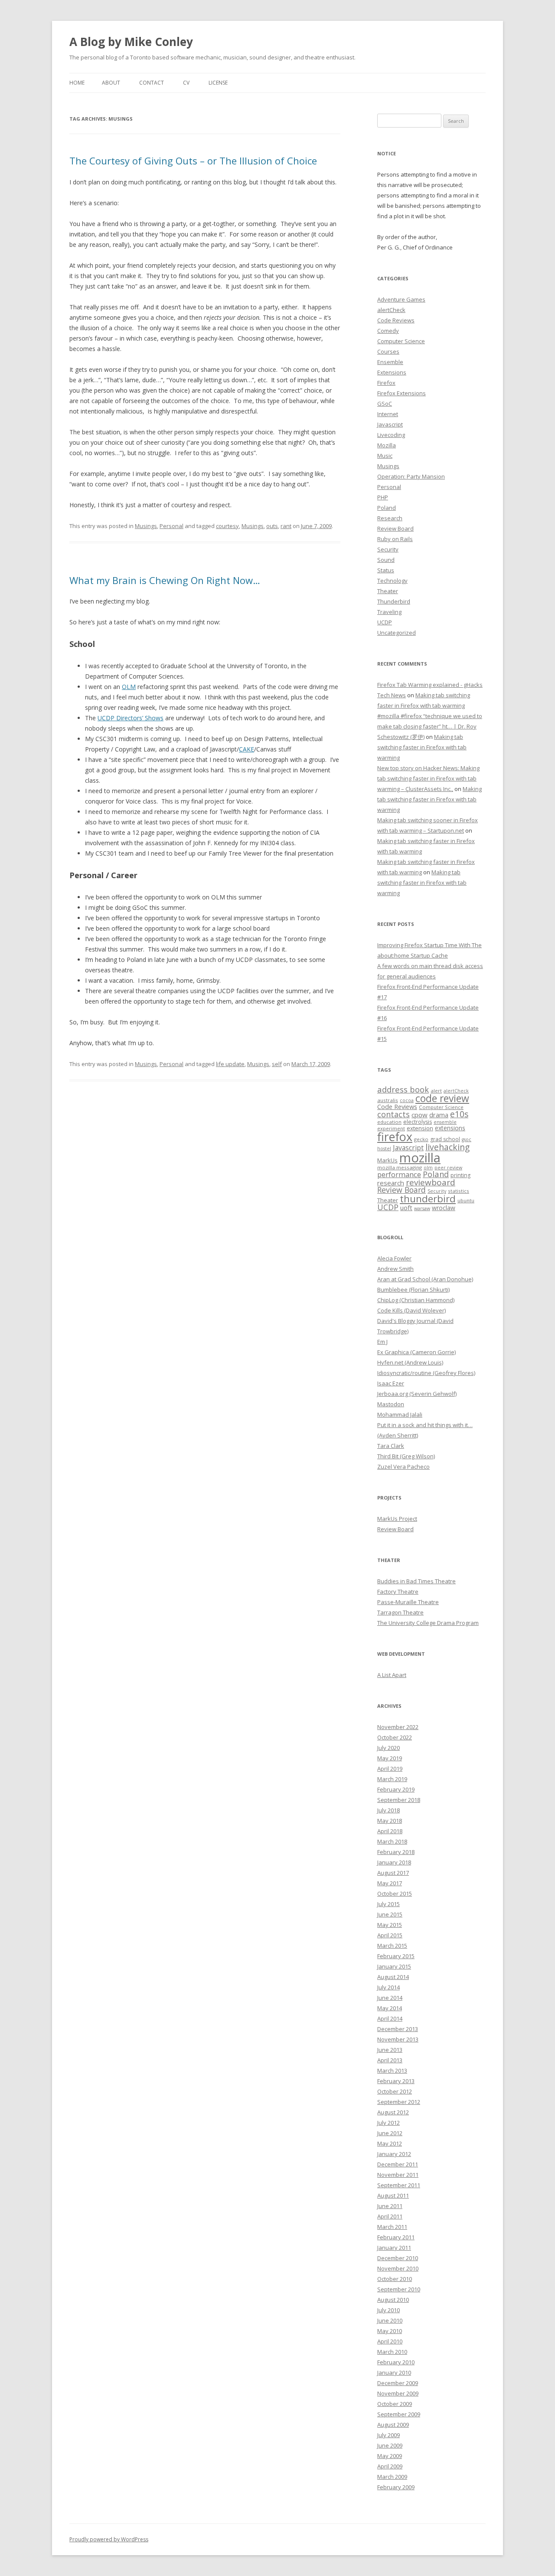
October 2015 (395, 1893)
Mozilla (387, 445)
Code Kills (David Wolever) (411, 1310)
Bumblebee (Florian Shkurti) (413, 1290)
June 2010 (390, 2320)
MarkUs (387, 1160)
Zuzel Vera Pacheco (403, 1467)
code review (442, 1098)
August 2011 (393, 2195)
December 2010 (398, 2258)
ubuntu (466, 1200)
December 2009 (398, 2383)
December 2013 (398, 2029)
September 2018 (399, 1800)
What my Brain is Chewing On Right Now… (165, 580)
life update (230, 1064)
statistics (459, 1191)
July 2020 (388, 1748)
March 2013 (392, 2071)
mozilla (420, 1158)
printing (460, 1175)
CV (186, 83)
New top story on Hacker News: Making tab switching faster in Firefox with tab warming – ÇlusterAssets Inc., (428, 778)
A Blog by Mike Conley (131, 42)
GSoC (385, 404)
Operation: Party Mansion (411, 476)
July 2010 (388, 2310)
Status (386, 570)
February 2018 (396, 1852)
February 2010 (396, 2362)
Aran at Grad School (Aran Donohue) (425, 1279)
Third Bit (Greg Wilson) (406, 1456)
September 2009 (399, 2414)
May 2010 (390, 2331)
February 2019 (396, 1789)
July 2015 (388, 1904)
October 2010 (395, 2279)
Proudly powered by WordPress (109, 2539)
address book (403, 1089)
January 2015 (394, 1966)
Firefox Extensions (402, 393)
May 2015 (390, 1925)
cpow (420, 1115)
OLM (129, 687)
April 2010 (390, 2341)
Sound (386, 560)
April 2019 (390, 1769)
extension (420, 1128)
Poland (387, 508)
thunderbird (428, 1199)
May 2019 (390, 1758)
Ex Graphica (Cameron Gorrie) (416, 1352)
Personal (171, 526)
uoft (406, 1208)
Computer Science (401, 341)
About (111, 83)
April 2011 (390, 2216)
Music (385, 456)
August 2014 (393, 1977)
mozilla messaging (400, 1167)
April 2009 (390, 2466)
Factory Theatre (398, 1592)
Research (390, 518)
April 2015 (390, 1935)
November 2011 (398, 2175)
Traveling (389, 612)
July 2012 (388, 2123)
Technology (392, 581)
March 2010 (392, 2352)
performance (399, 1174)
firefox (395, 1137)
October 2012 (395, 2091)
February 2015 (396, 1956)
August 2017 (393, 1873)
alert (436, 1091)
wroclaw (444, 1208)
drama (439, 1115)
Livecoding (391, 435)
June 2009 (390, 2445)
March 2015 (392, 1946)
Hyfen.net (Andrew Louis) (410, 1362)
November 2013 (398, 2039)
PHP (383, 497)
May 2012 (390, 2143)
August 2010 (393, 2300)
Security (388, 549)
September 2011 (399, 2185)
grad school (445, 1139)
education (389, 1122)
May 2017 (390, 1883)
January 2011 (394, 2248)
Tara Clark (391, 1446)
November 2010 (398, 2268)
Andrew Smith (395, 1269)
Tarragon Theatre (400, 1612)
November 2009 (398, 2393)
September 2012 (399, 2102)
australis (388, 1100)
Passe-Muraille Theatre (408, 1602)
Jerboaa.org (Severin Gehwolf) (417, 1394)
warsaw (422, 1208)
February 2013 (396, 2081)
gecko (421, 1139)
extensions (450, 1128)
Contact (152, 83)
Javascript (390, 424)
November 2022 (398, 1727)
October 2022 (395, 1737)
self (277, 1064)
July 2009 (388, 2435)
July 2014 (388, 1987)
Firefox (386, 383)
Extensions (392, 372)
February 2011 (396, 2237)
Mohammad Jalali (400, 1414)
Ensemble (390, 362)
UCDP (385, 622)
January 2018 (394, 1862)
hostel (384, 1149)
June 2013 (390, 2050)
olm (428, 1168)
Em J (382, 1342)
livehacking (447, 1147)
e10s (459, 1114)
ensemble (445, 1122)
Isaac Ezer (391, 1383)
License (218, 83)
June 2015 (390, 1914)
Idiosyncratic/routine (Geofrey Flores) (426, 1373)
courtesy (227, 526)
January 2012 (394, 2154)
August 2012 (393, 2112)
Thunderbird (394, 601)
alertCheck (391, 310)
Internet (388, 414)
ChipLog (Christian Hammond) (416, 1300)
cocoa (407, 1100)
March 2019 (392, 1779)
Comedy (388, 331)
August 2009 (393, 2425)
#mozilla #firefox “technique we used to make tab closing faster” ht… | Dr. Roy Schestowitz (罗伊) (430, 726)
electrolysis (418, 1122)
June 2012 (390, 2133)
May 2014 (390, 2008)
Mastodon (391, 1404)
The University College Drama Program (428, 1623)
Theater (388, 591)
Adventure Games (401, 299)
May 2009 (390, 2456)
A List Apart (392, 1675)
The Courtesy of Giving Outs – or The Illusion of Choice (193, 161)
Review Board (395, 528)
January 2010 (394, 2373)
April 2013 (390, 2060)
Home (77, 83)
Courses (388, 351)
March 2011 (392, 2227)
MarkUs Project (397, 1519)
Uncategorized (397, 633)
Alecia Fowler (394, 1258)
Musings (146, 526)
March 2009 (392, 2477)
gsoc (467, 1139)
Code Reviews (396, 320)
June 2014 (390, 1998)
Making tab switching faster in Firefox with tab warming (422, 747)
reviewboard (431, 1182)
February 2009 (396, 2487)
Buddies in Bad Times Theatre (416, 1581)
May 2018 (390, 1821)
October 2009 (395, 2404)
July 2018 (388, 1810)
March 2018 (392, 1841)
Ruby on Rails (395, 539)
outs (272, 526)
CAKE (246, 749)
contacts (393, 1114)
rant (286, 526)
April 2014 (390, 2018)
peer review (448, 1168)
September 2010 (399, 2289)
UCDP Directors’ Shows (131, 718)
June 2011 (390, 2206)
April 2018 (390, 1831)
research (391, 1183)
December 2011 (398, 2164)
